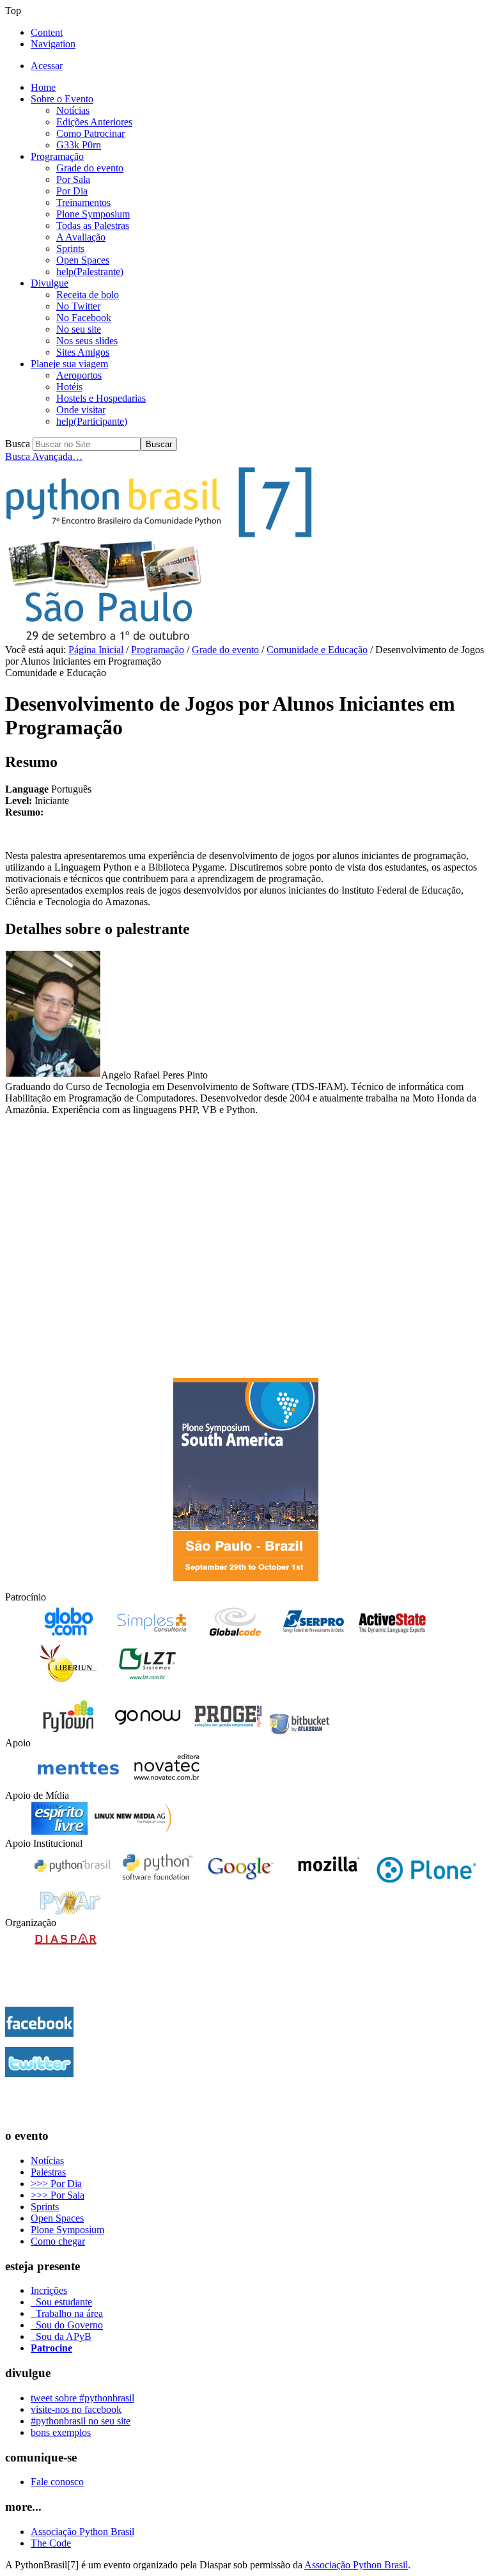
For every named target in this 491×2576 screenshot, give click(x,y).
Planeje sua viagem (69, 364)
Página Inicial (96, 650)
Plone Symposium (93, 214)
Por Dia (72, 191)
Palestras (48, 2172)
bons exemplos (61, 2432)
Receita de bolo (88, 295)
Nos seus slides (87, 341)
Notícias (73, 110)
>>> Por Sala (58, 2195)
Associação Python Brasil (82, 2532)
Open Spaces (83, 260)
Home (43, 87)
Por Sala (73, 179)
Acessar (47, 66)
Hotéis (69, 387)
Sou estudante (61, 2302)
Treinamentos (83, 202)
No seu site (79, 329)
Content (47, 32)
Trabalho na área (67, 2313)
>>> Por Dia (56, 2184)
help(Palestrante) (90, 272)
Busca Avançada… (44, 456)
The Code (51, 2543)
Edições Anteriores (94, 122)
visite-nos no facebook (76, 2409)
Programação (57, 156)
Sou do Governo (67, 2325)
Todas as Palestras (93, 225)
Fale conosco (57, 2482)
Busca (18, 444)
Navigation (53, 44)
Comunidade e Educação (317, 650)
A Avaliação (81, 237)
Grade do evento (90, 168)
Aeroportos (79, 375)
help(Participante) (92, 421)
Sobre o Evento (62, 99)
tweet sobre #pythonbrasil (82, 2398)
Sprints (70, 249)
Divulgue (50, 283)
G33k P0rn (79, 145)
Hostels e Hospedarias (101, 398)
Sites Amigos (83, 352)
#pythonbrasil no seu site (81, 2421)
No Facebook (84, 318)
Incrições (49, 2290)
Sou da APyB (61, 2336)
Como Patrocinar (90, 133)
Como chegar (58, 2241)
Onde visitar (81, 410)
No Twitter (78, 306)
